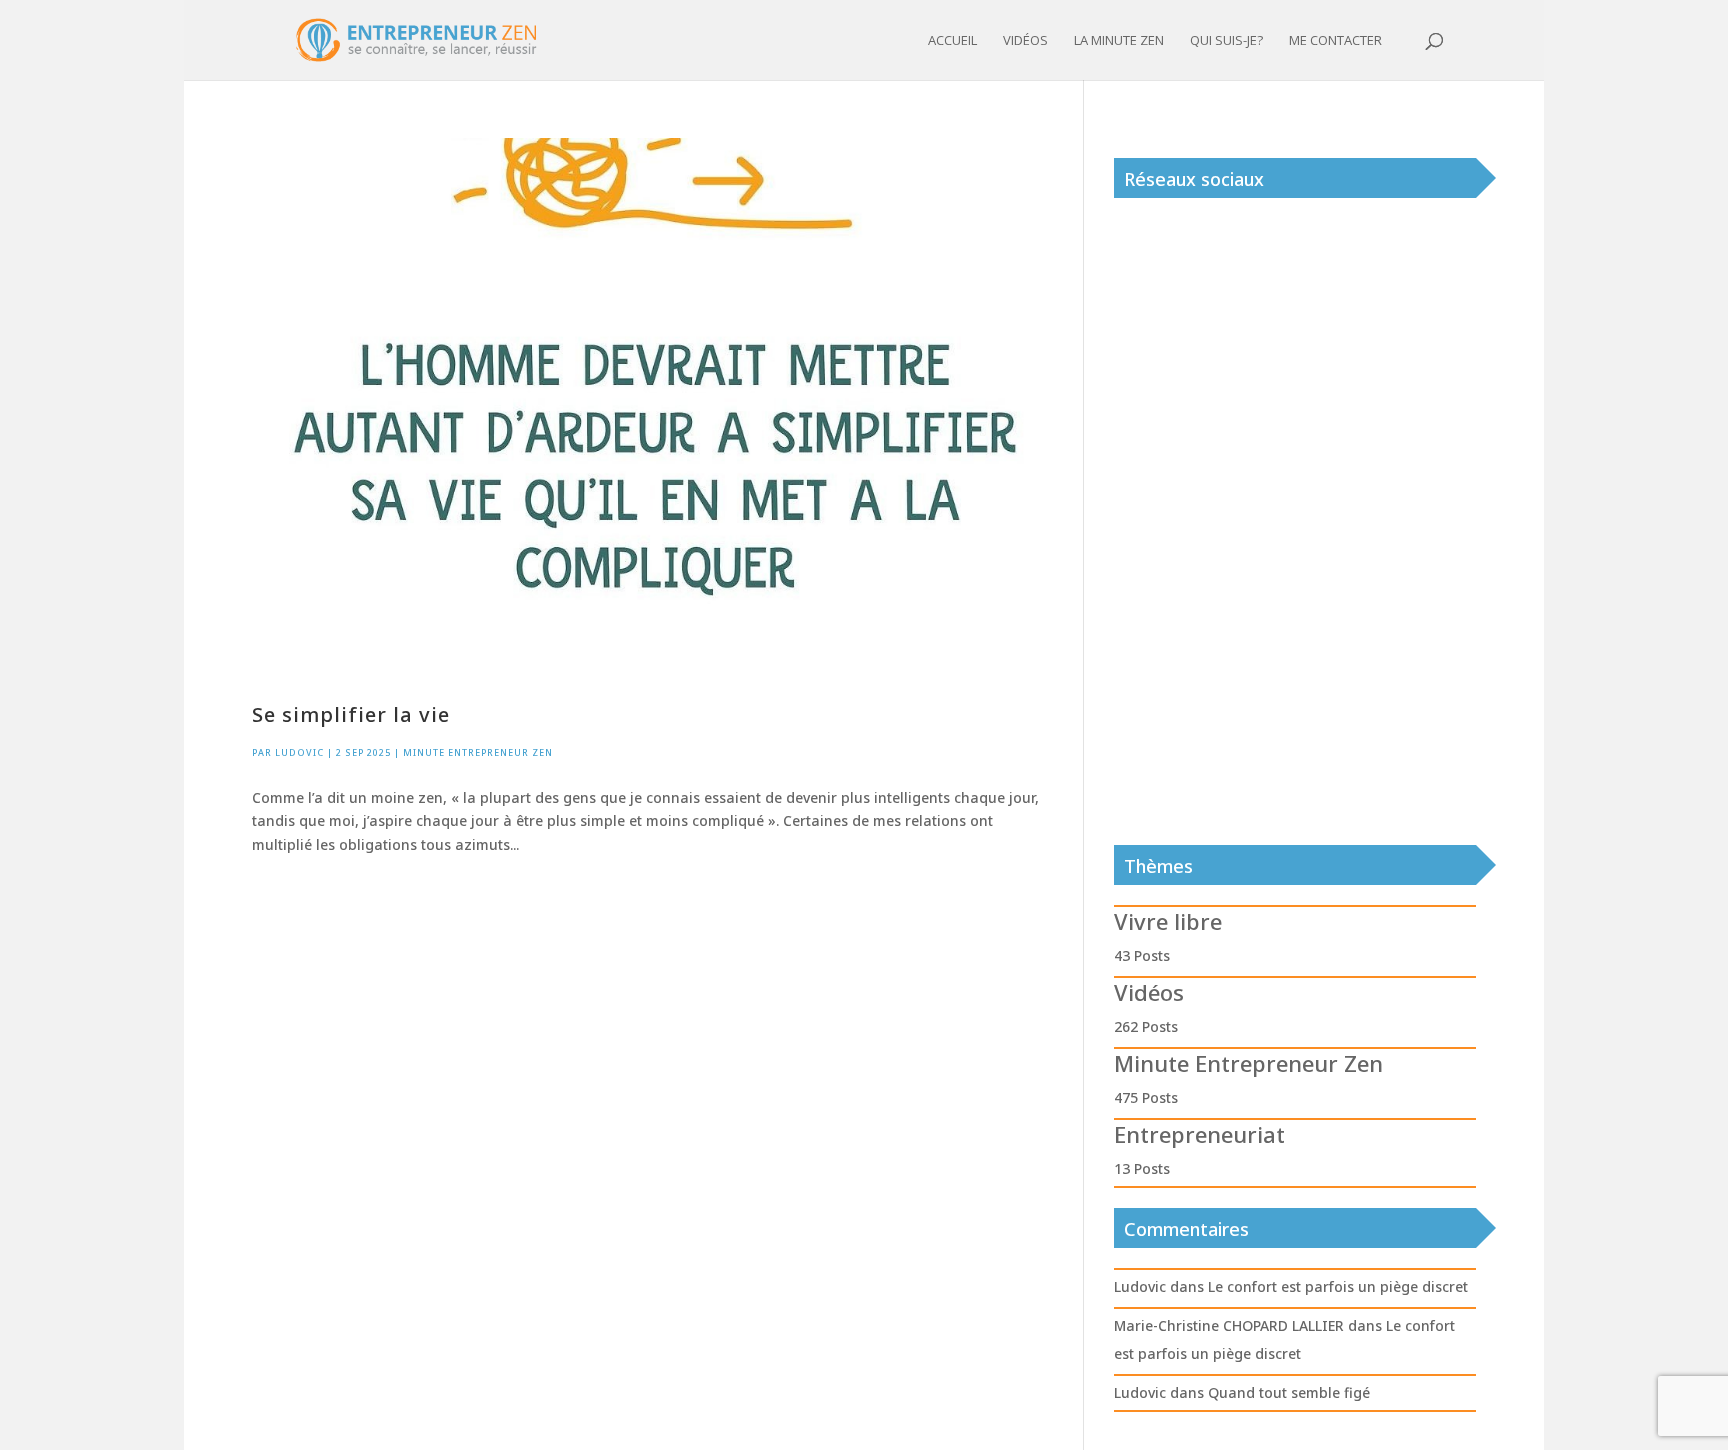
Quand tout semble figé (1289, 1392)
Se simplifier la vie (351, 714)
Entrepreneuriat (1199, 1134)
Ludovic (299, 752)
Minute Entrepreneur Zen (478, 752)
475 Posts (1146, 1097)
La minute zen (1119, 41)
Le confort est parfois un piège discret (1338, 1286)
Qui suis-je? (1226, 41)
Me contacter (1335, 41)
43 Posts (1142, 955)
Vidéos (1025, 41)
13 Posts (1142, 1168)
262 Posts (1146, 1026)
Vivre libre (1168, 921)
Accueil (952, 41)
